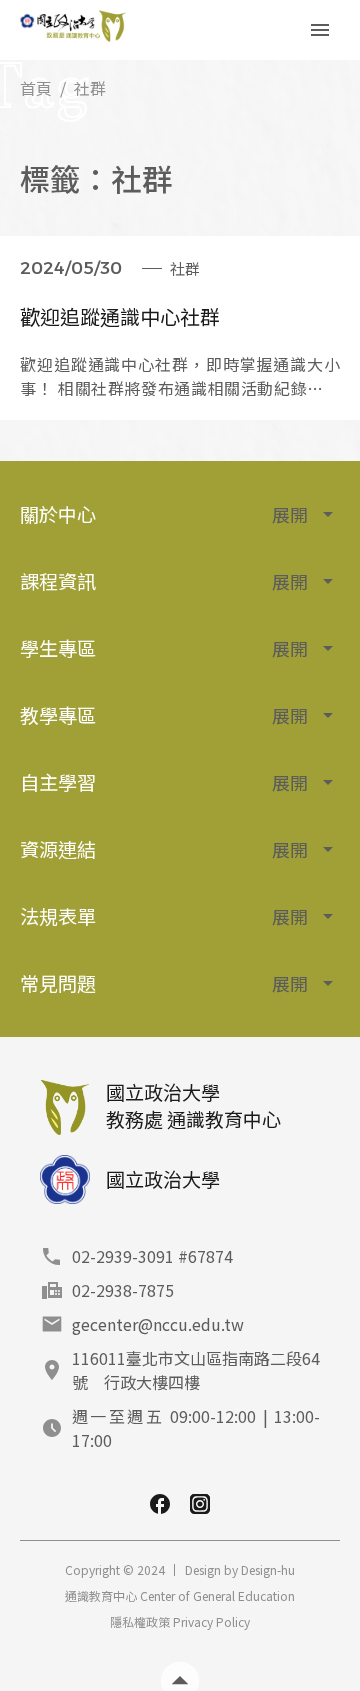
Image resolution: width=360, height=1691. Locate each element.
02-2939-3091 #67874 (152, 1256)
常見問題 (164, 983)
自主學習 (164, 782)
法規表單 (164, 916)
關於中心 (164, 514)
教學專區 (164, 715)
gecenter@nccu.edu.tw (158, 1324)
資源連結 (164, 849)
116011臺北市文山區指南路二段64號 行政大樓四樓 (196, 1370)
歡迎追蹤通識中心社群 (120, 316)
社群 (185, 268)
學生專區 (164, 648)
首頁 (36, 88)
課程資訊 (164, 581)
